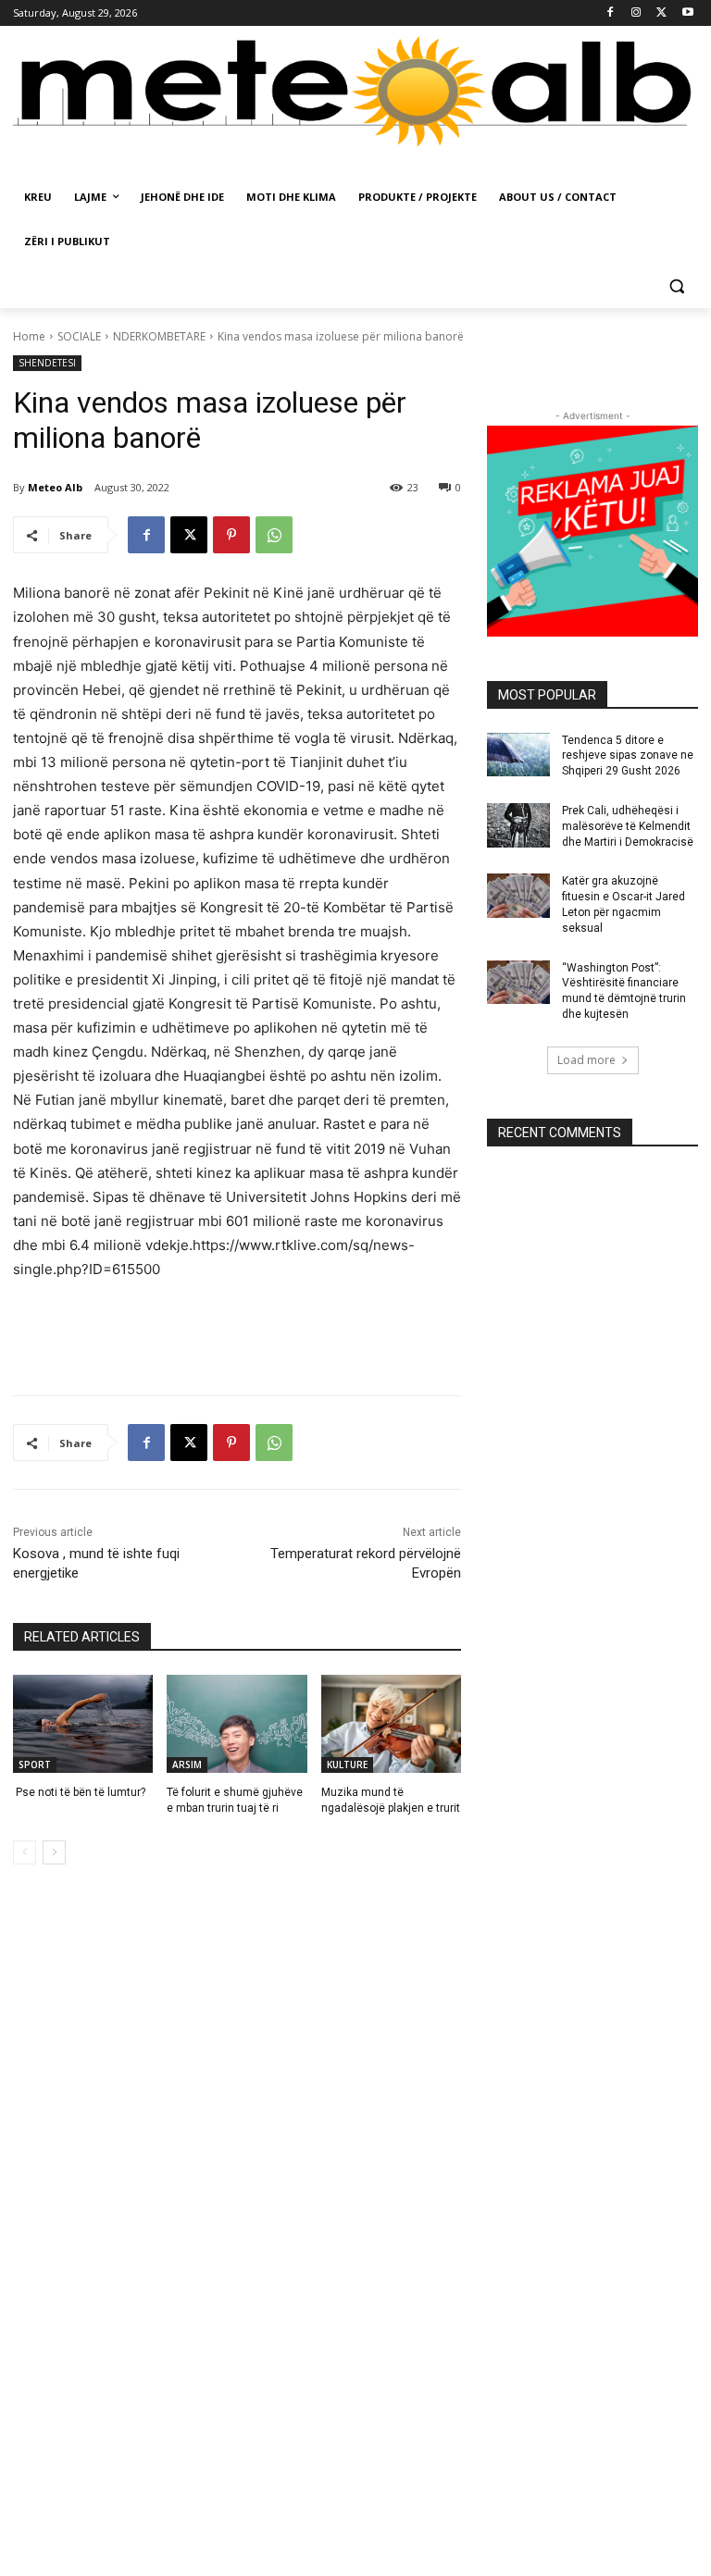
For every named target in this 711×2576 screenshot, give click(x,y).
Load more (586, 1060)
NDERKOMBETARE (159, 336)
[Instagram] (636, 13)
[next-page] (54, 1852)
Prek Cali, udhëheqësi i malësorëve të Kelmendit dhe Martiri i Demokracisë (628, 826)
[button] (676, 286)
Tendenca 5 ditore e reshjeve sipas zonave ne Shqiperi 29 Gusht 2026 (628, 756)
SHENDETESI (47, 363)
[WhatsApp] (274, 535)
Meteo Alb (55, 487)
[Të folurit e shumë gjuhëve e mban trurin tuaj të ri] (237, 1724)
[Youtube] (687, 13)
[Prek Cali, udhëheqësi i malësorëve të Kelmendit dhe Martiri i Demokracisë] (518, 825)
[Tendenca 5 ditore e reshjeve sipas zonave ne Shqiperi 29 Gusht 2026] (518, 755)
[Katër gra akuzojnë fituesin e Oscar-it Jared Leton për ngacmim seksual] (518, 896)
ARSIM (187, 1765)
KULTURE (347, 1765)
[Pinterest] (231, 535)
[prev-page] (25, 1852)
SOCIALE (79, 336)
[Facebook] (611, 13)
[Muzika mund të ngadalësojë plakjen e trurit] (391, 1724)
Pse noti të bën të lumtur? (79, 1792)
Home (29, 336)
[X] (661, 13)
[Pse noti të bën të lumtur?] (83, 1724)
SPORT (35, 1765)
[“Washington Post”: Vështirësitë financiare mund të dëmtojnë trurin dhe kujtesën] (518, 983)
